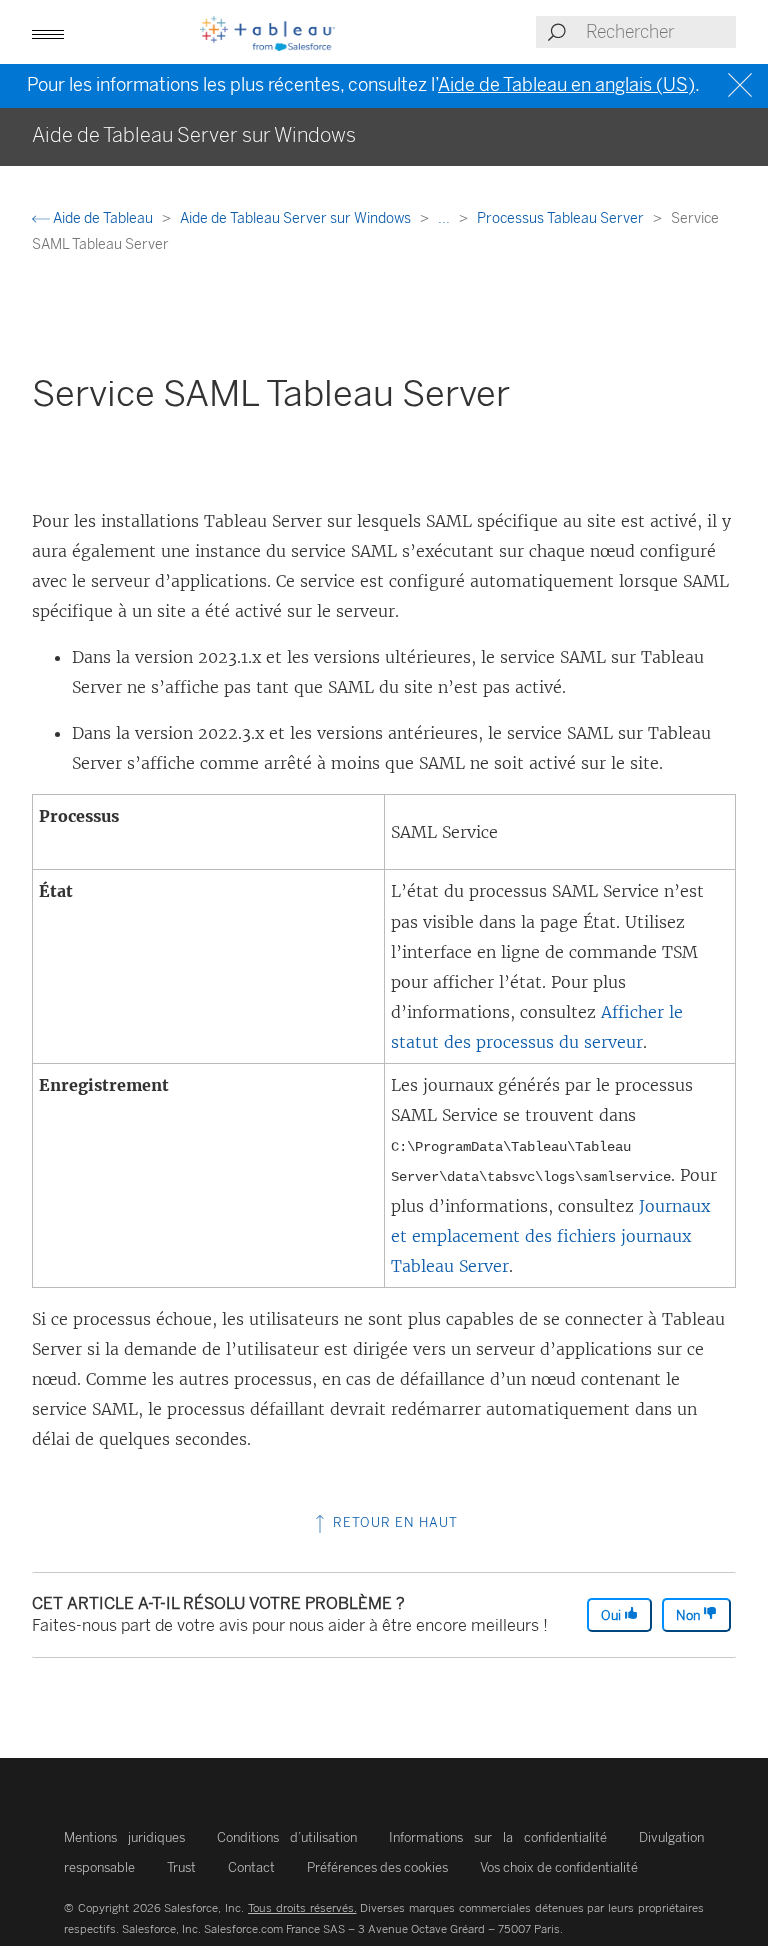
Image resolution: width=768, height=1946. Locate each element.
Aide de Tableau (103, 218)
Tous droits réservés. (302, 1908)
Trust (181, 1867)
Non (689, 1615)
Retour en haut (393, 1522)
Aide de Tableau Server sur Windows (297, 218)
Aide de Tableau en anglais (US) (566, 85)
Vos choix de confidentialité (559, 1867)
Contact (251, 1867)
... (445, 218)
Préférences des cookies (377, 1867)
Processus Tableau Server (562, 218)
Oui (612, 1615)
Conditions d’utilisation (287, 1837)
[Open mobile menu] (48, 32)
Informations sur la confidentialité (498, 1837)
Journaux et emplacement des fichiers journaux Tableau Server (550, 1236)
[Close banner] (742, 85)
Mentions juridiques (124, 1837)
